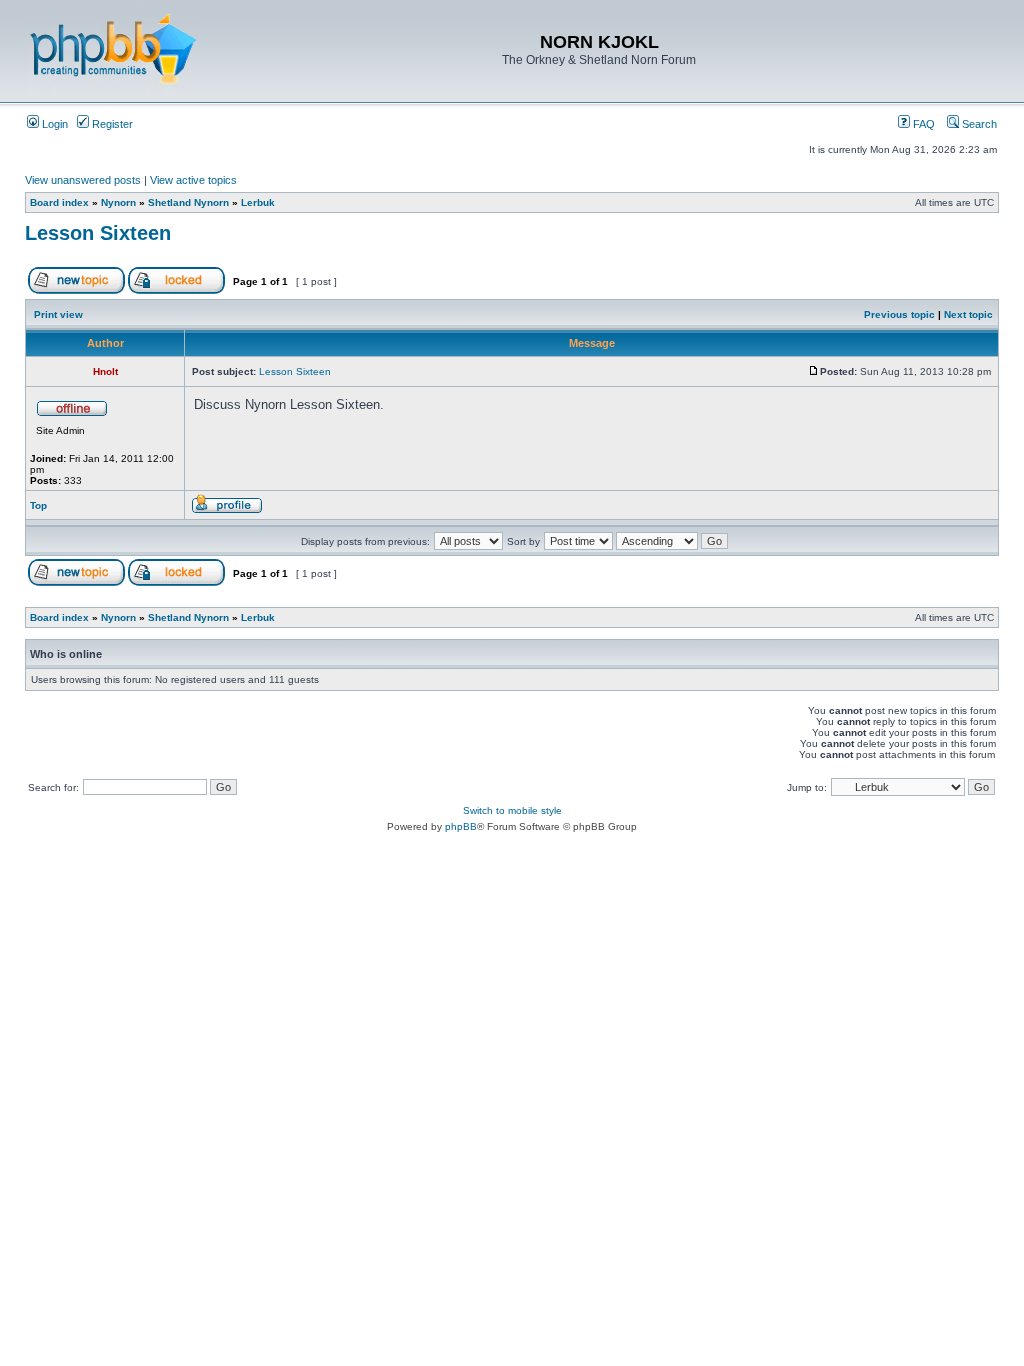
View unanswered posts (83, 180)
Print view (58, 314)
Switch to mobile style (512, 810)
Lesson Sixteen (98, 233)
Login (53, 124)
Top (38, 505)
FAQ (922, 124)
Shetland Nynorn (188, 202)
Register (111, 124)
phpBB (461, 826)
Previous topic (899, 314)
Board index (59, 202)
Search (978, 124)
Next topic (968, 314)
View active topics (193, 180)
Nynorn (118, 202)
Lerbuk (258, 202)
